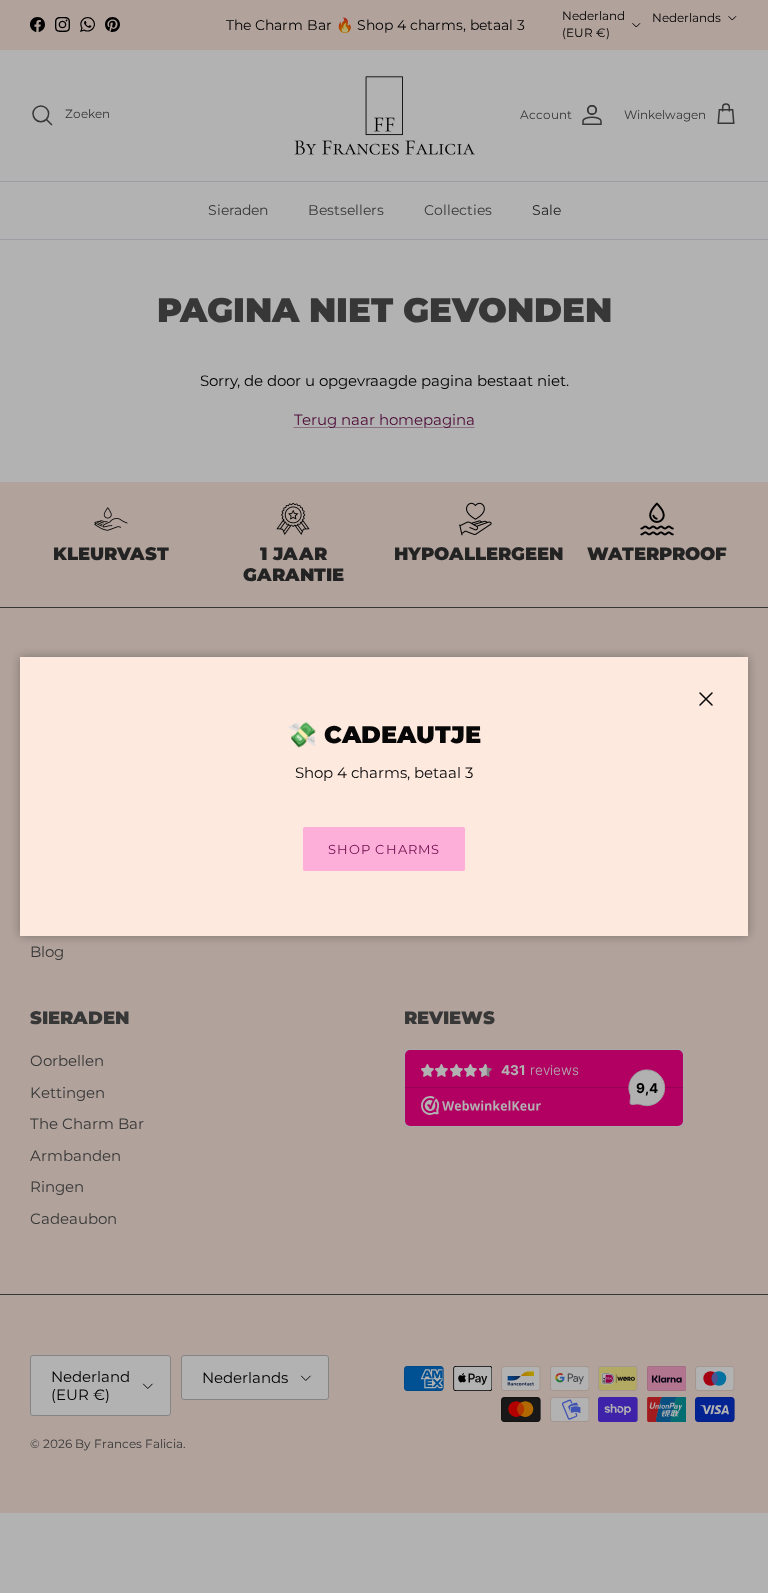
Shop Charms (383, 849)
